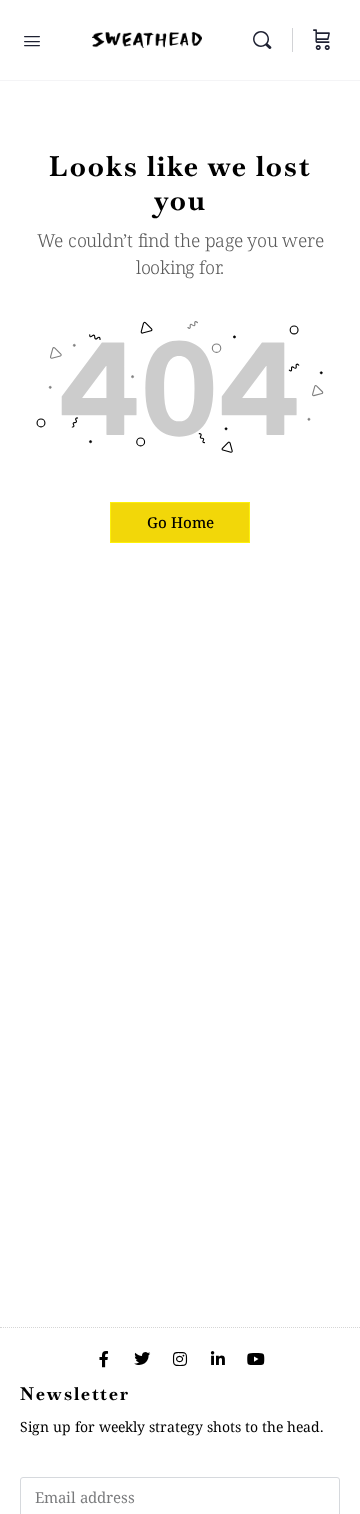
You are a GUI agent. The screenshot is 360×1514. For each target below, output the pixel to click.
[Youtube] (256, 1359)
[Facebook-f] (104, 1359)
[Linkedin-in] (218, 1359)
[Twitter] (142, 1359)
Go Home (180, 522)
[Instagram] (180, 1359)
